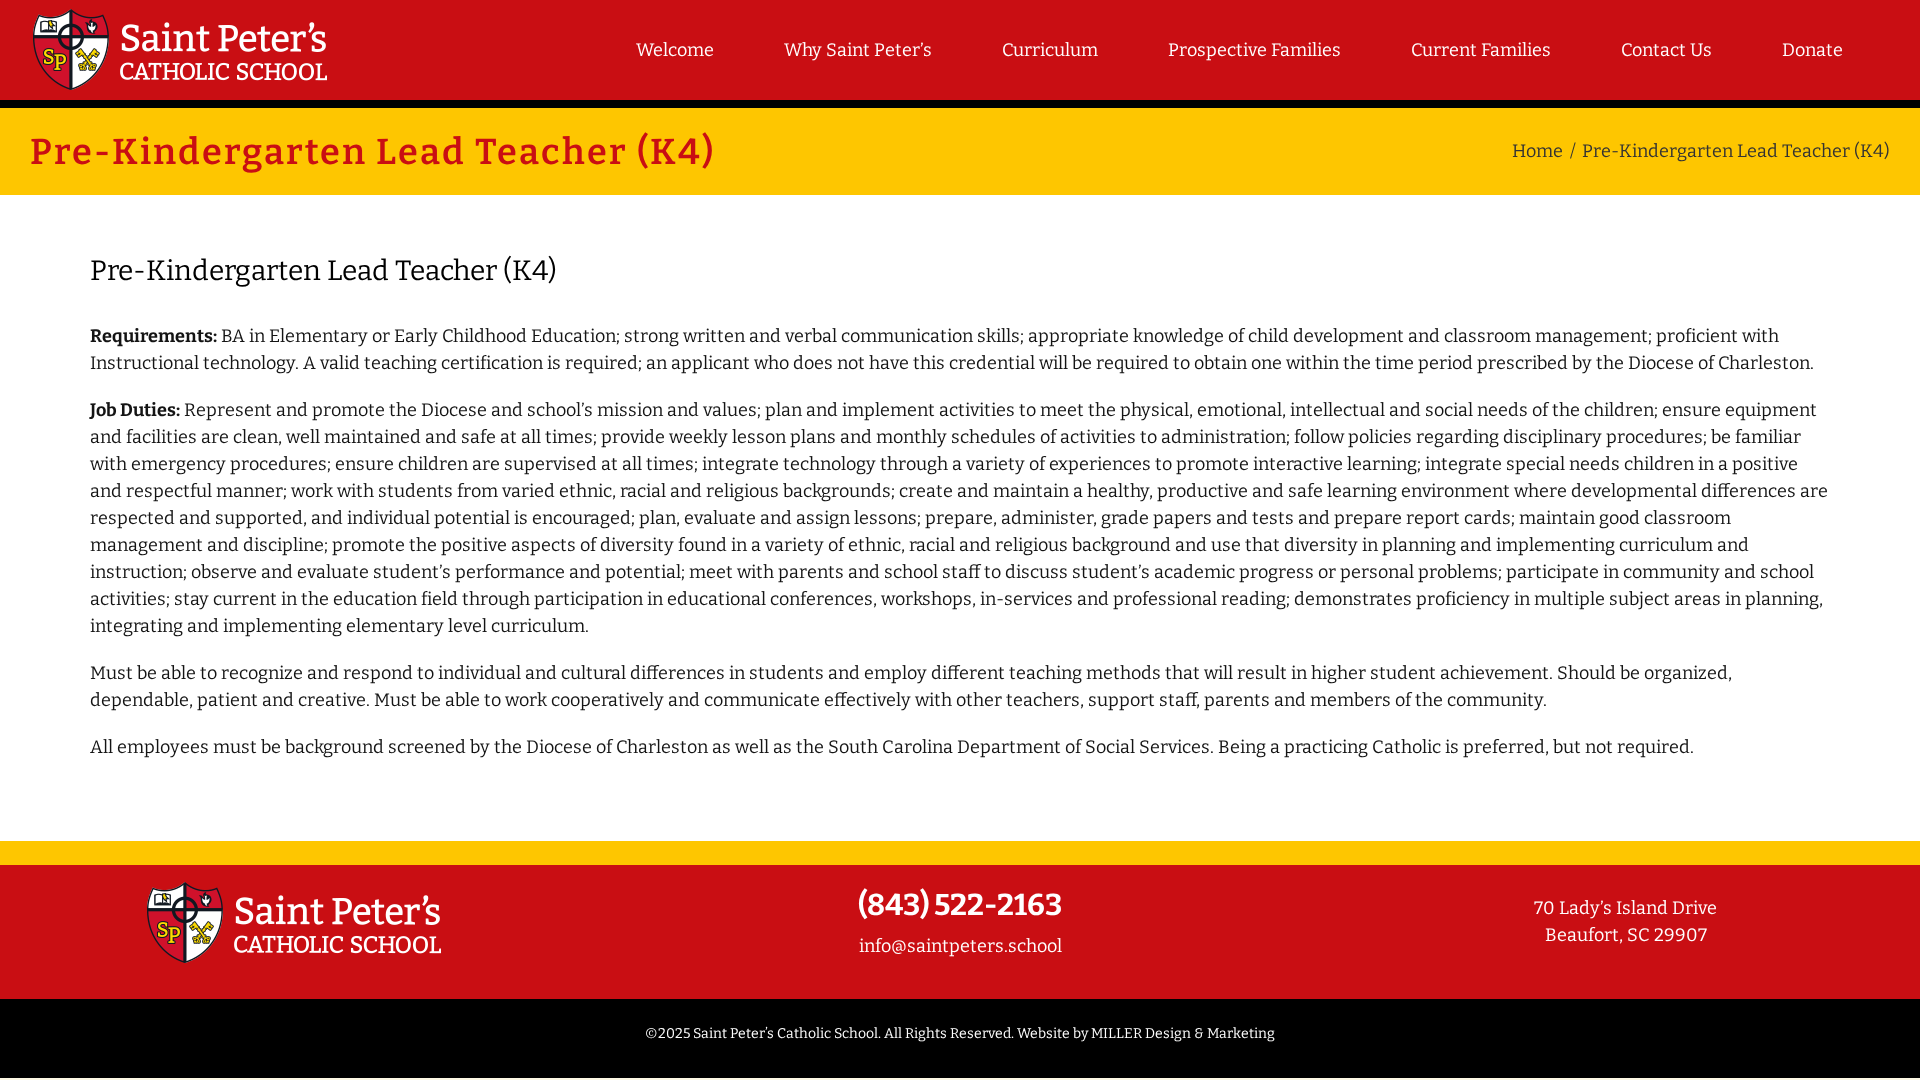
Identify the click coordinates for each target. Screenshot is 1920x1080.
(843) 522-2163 (960, 905)
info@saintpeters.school (960, 946)
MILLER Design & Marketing (1183, 1033)
